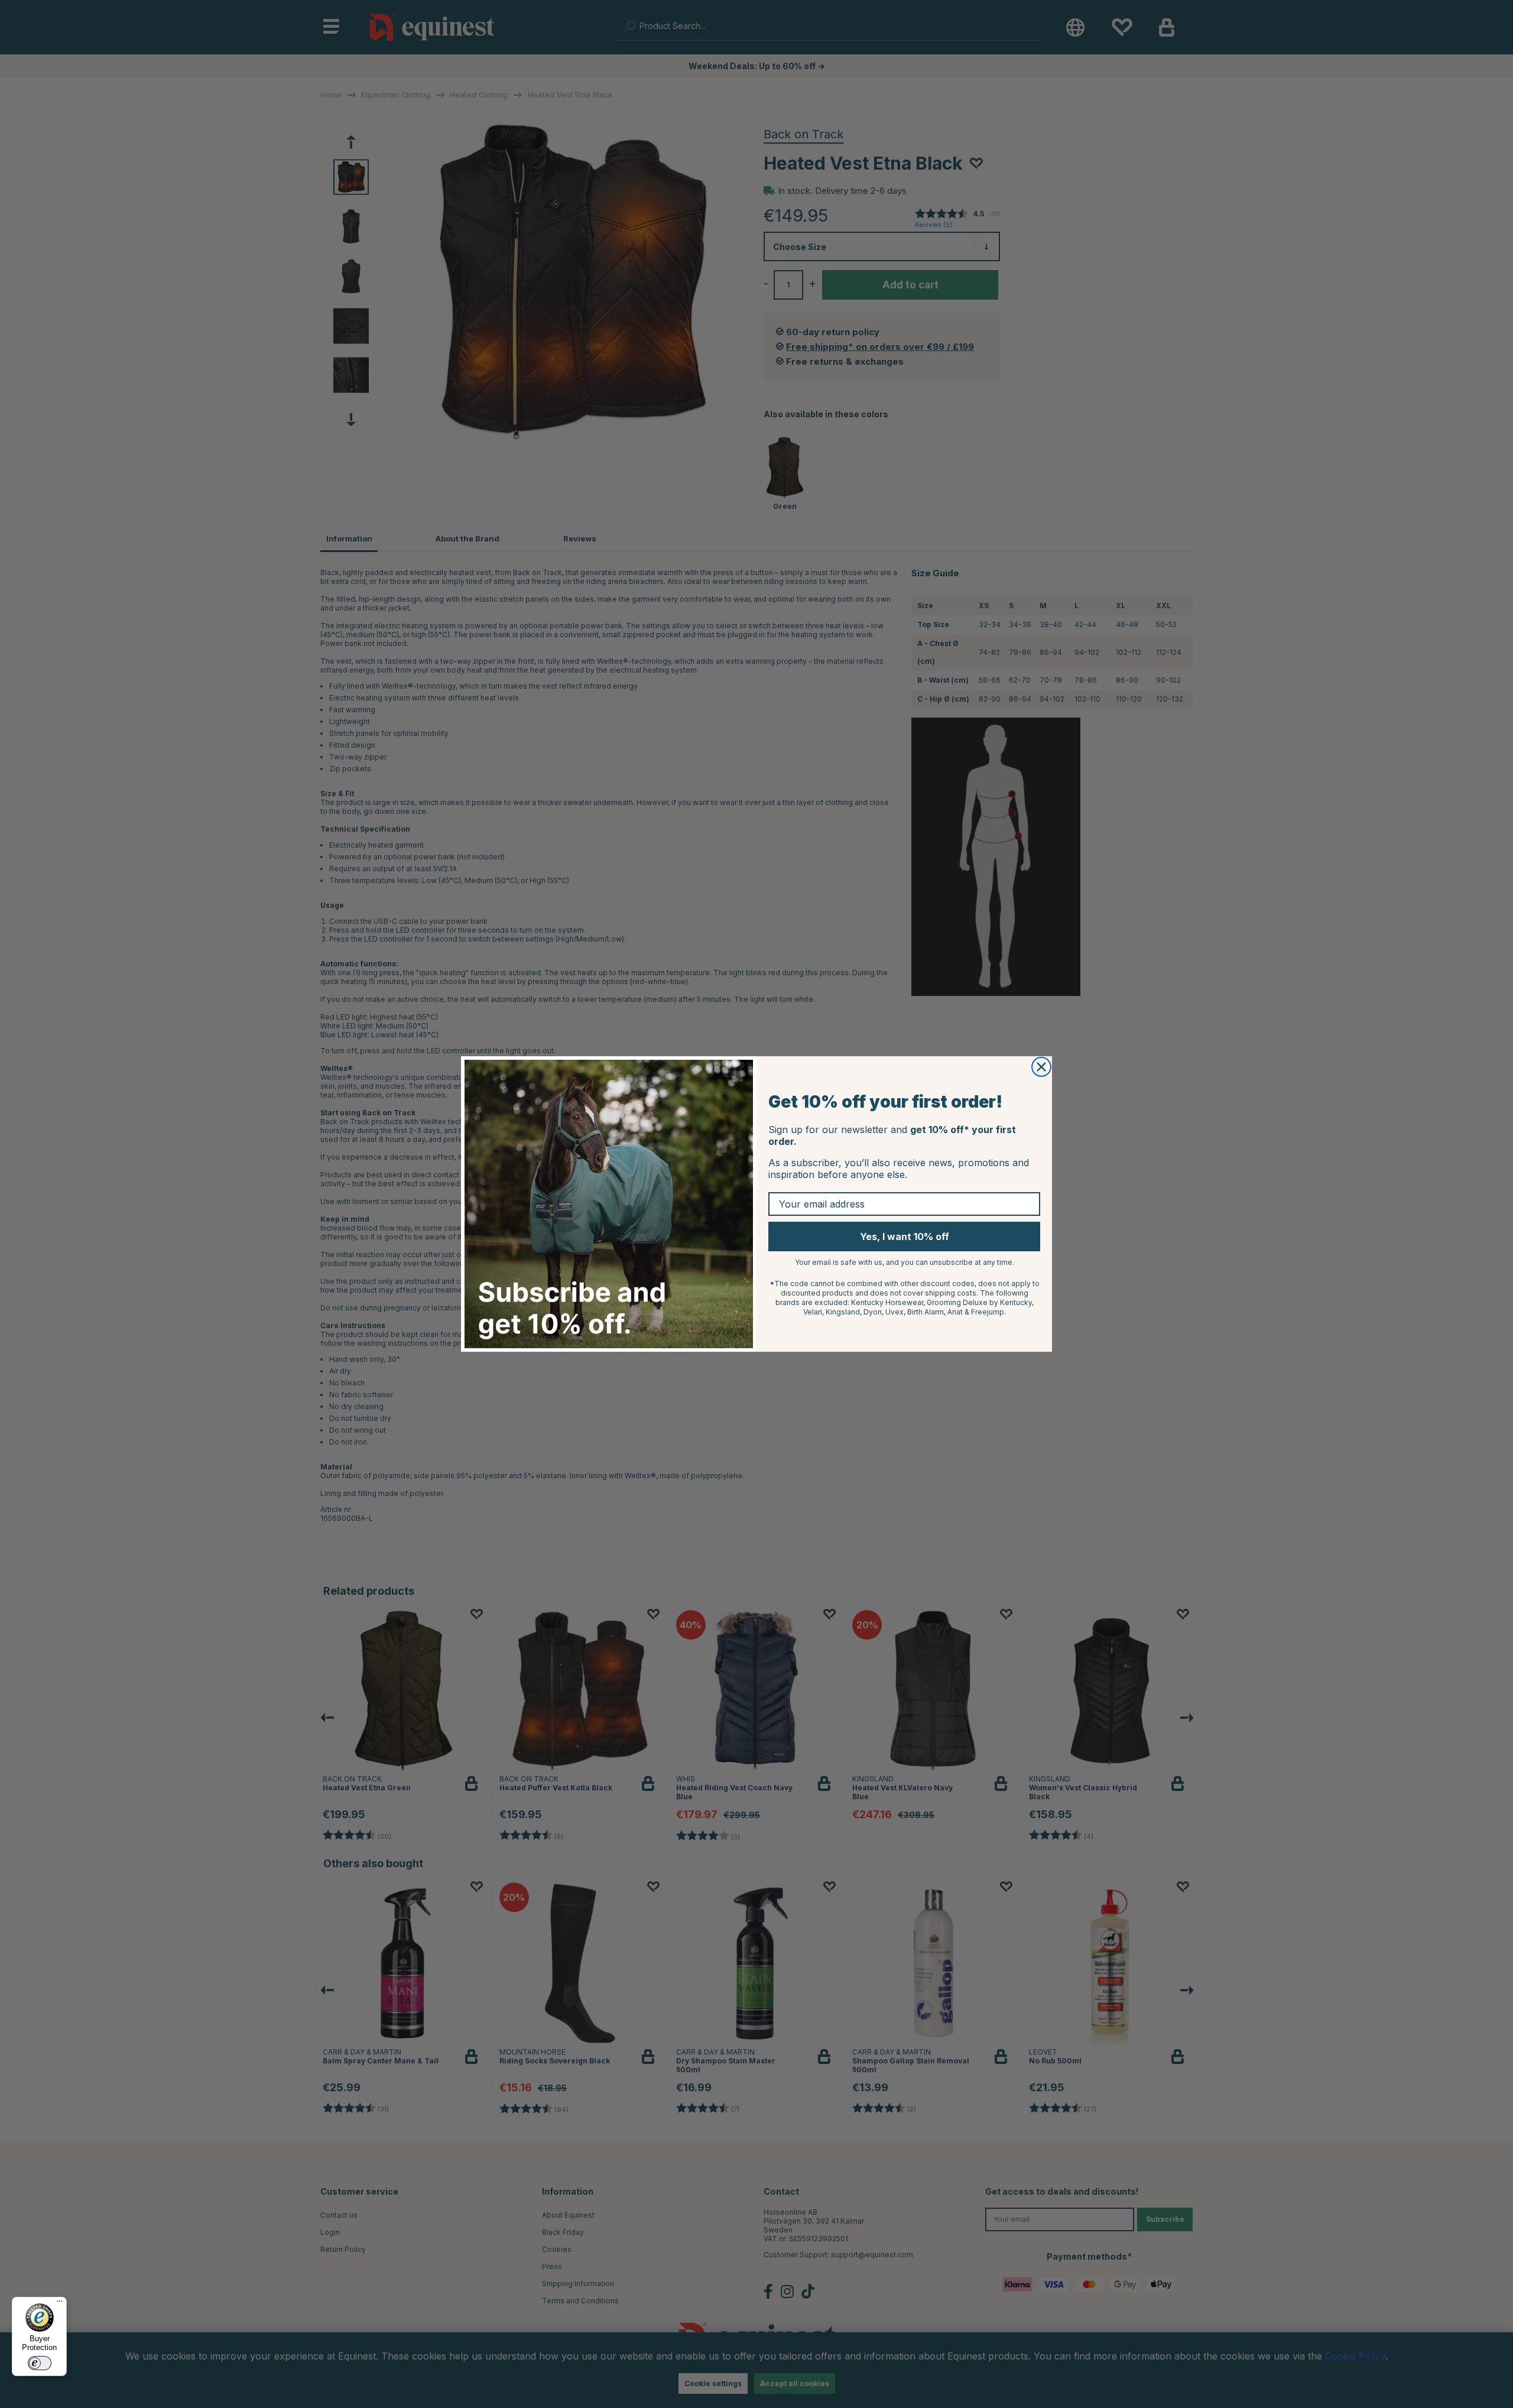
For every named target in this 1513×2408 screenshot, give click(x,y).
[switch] (40, 2363)
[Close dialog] (1041, 1067)
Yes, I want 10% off (905, 1237)
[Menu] (60, 2304)
